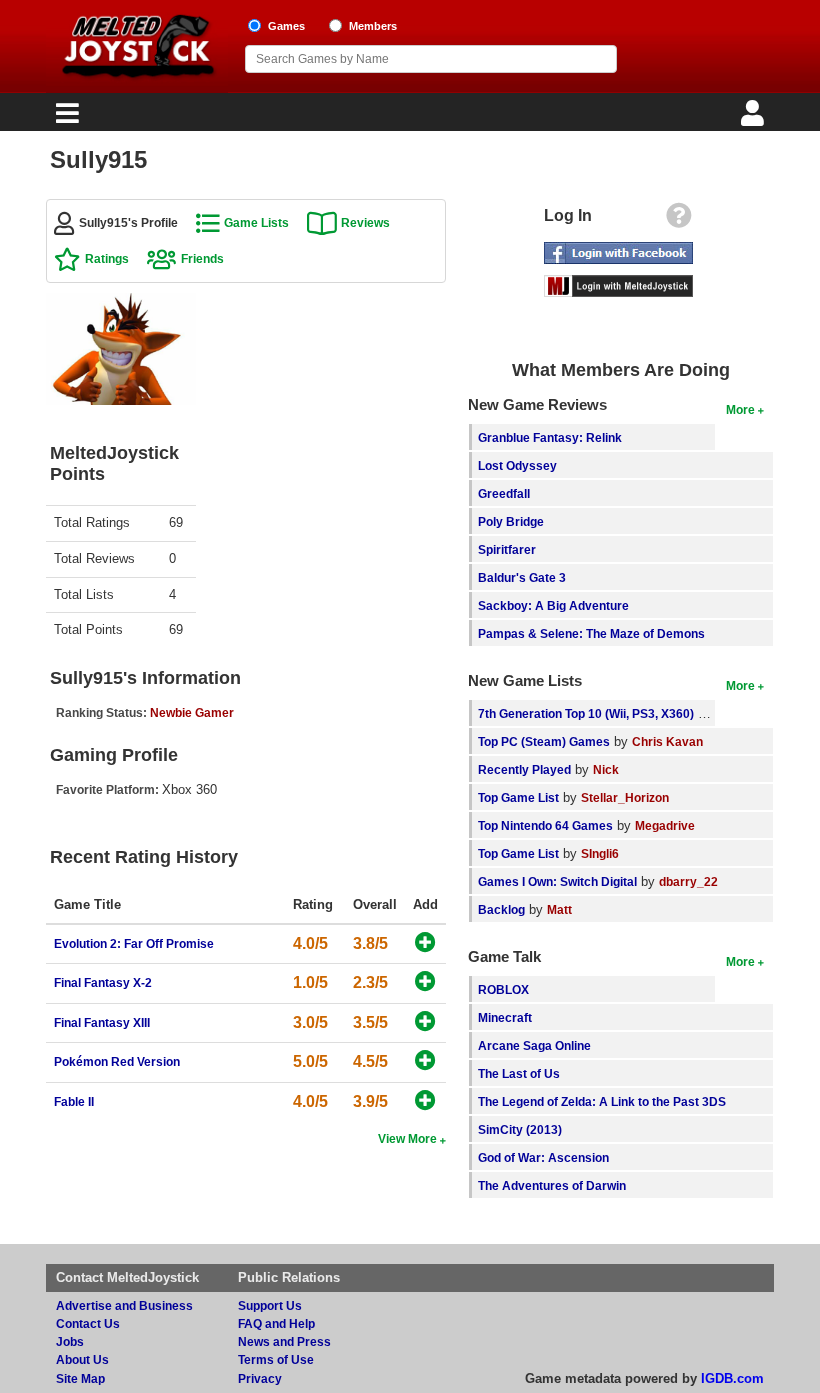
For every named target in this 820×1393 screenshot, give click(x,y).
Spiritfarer (507, 549)
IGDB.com (732, 1378)
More (740, 409)
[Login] (755, 118)
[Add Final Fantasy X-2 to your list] (425, 982)
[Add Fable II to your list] (425, 1101)
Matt (559, 909)
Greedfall (504, 493)
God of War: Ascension (543, 1157)
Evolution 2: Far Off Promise (134, 943)
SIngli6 (600, 853)
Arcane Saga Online (534, 1045)
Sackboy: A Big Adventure (553, 605)
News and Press (284, 1341)
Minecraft (505, 1017)
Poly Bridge (511, 521)
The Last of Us (519, 1073)
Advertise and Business (124, 1305)
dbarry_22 (688, 881)
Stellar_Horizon (625, 797)
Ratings (107, 258)
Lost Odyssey (517, 465)
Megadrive (665, 825)
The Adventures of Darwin (552, 1185)
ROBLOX (503, 989)
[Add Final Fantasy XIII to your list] (425, 1022)
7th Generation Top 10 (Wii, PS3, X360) (586, 713)
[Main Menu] (65, 118)
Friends (202, 258)
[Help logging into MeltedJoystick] (679, 220)
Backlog (501, 909)
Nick (606, 769)
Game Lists (256, 222)
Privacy (260, 1378)
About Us (82, 1359)
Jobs (70, 1341)
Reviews (365, 222)
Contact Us (88, 1323)
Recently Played (524, 769)
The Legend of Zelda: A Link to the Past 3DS (602, 1101)
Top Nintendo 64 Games (545, 825)
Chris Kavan (667, 741)
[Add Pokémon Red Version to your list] (425, 1061)
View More (407, 1138)
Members (373, 26)
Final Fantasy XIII (102, 1022)
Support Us (270, 1305)
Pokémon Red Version (117, 1061)
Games (286, 26)
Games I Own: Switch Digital (557, 881)
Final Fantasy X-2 (103, 982)
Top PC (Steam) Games (544, 741)
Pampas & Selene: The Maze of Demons (591, 633)
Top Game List (518, 797)
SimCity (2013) (520, 1129)
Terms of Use (276, 1359)
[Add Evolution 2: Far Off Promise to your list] (425, 943)
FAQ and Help (276, 1323)
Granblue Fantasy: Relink (550, 437)
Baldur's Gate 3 (522, 577)
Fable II (74, 1101)
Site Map (80, 1378)
